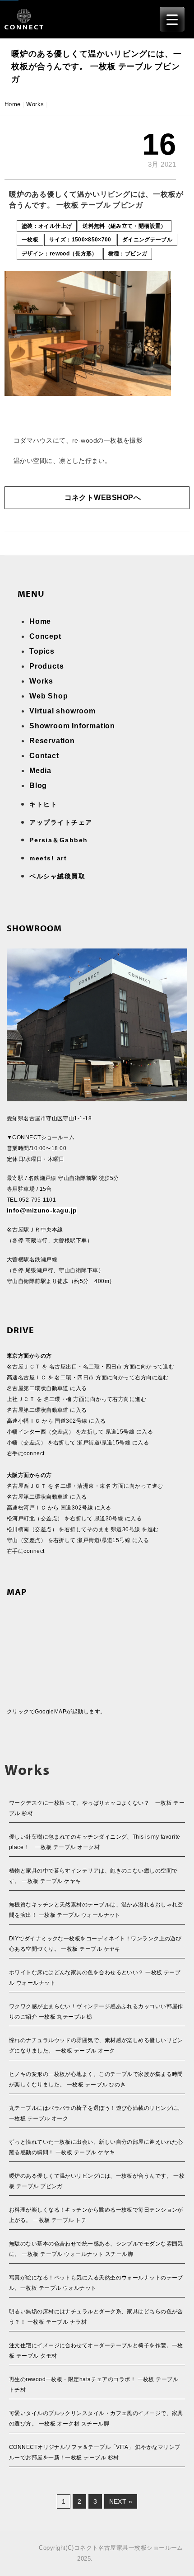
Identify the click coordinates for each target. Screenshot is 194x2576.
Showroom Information (72, 726)
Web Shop (48, 696)
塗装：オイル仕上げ (47, 226)
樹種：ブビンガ (128, 254)
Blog (38, 786)
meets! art (48, 858)
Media (40, 771)
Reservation (52, 741)
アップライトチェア (61, 822)
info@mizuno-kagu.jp (42, 1210)
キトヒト (43, 804)
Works (35, 104)
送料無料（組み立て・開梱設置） (124, 226)
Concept (45, 636)
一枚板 (30, 240)
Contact (44, 756)
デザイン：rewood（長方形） (60, 254)
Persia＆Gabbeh (59, 840)
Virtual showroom (62, 711)
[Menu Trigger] (172, 19)
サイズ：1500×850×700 (80, 240)
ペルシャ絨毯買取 (57, 876)
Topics (42, 651)
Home (13, 104)
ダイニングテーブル (147, 240)
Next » (121, 2501)
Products (46, 666)
